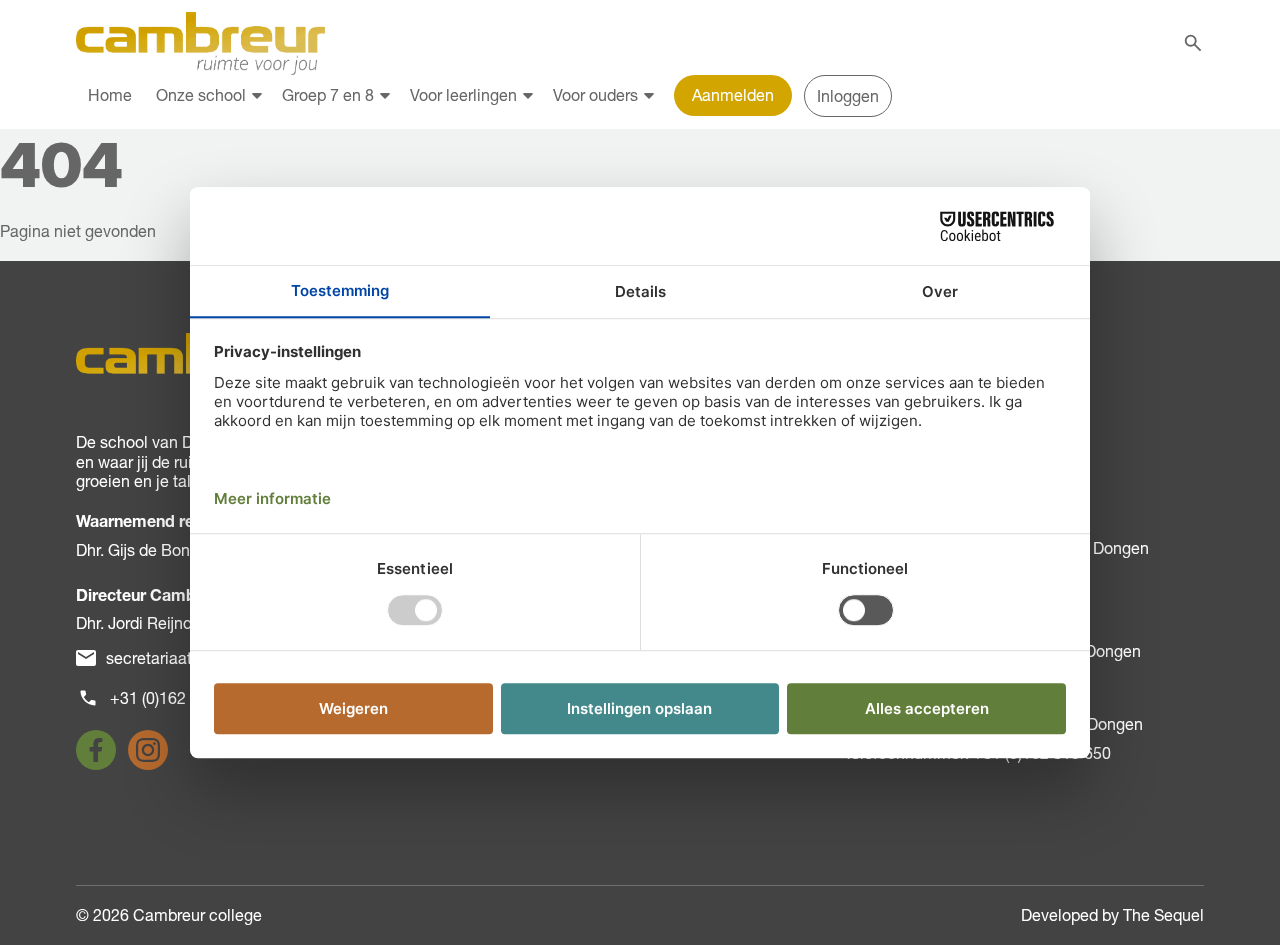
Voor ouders (595, 95)
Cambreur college (197, 915)
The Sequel (1163, 915)
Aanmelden (733, 95)
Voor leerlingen (463, 95)
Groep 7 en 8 (328, 95)
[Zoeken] (1193, 43)
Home (110, 95)
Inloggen (848, 96)
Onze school (201, 95)
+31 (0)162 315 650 (179, 698)
